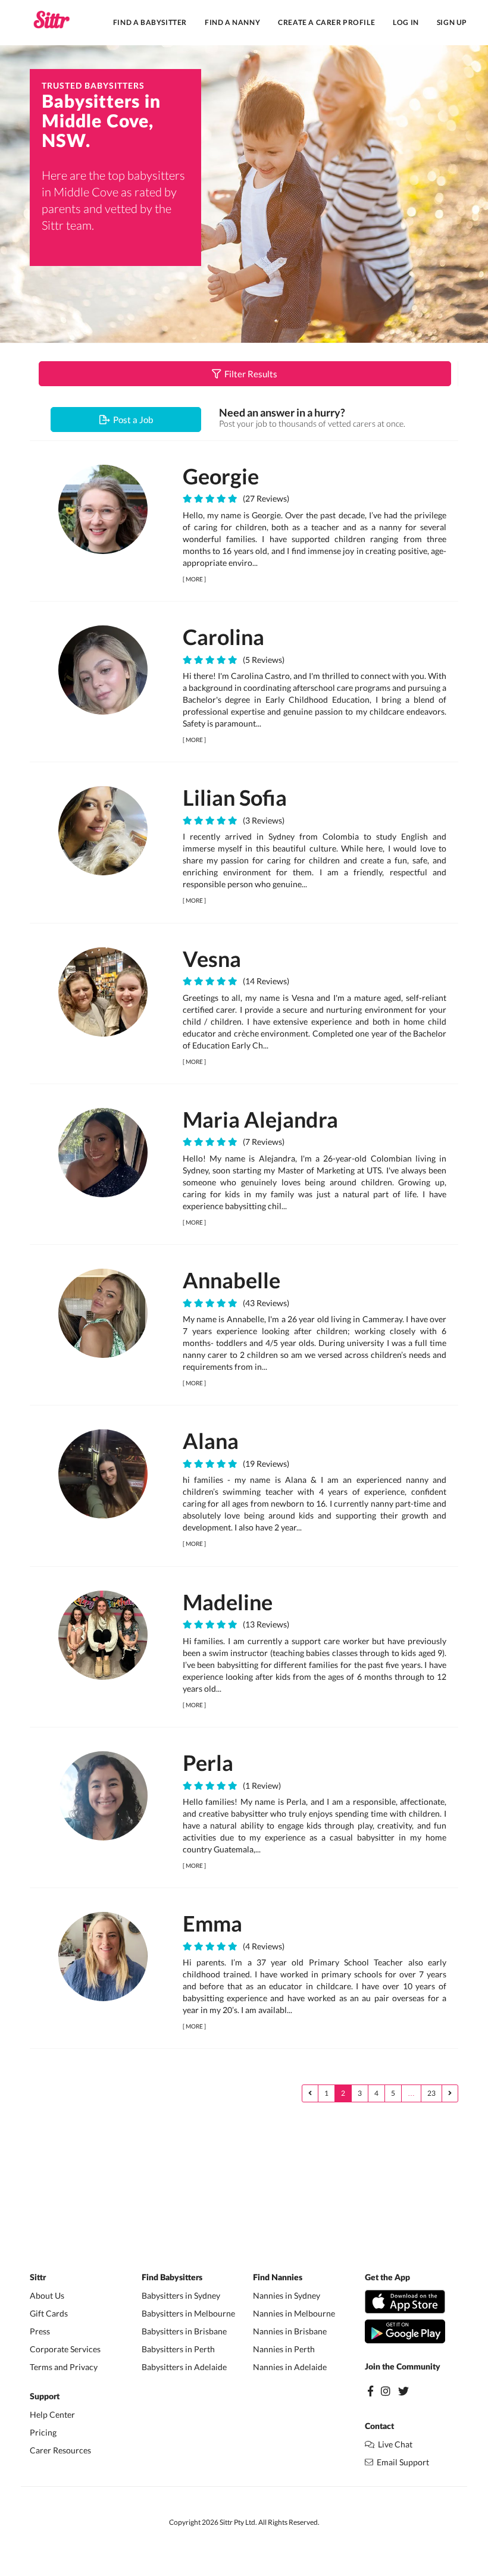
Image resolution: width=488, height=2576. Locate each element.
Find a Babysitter (150, 22)
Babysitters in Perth (178, 2349)
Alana (211, 1441)
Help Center (52, 2414)
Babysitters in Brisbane (184, 2331)
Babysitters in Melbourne (188, 2313)
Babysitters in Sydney (181, 2295)
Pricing (43, 2432)
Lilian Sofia (235, 797)
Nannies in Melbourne (294, 2313)
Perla (208, 1763)
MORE (194, 579)
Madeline (228, 1602)
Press (40, 2331)
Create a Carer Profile (326, 22)
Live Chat (393, 2444)
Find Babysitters (172, 2278)
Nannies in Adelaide (290, 2367)
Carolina (223, 637)
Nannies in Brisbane (290, 2331)
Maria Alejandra (260, 1119)
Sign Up (452, 22)
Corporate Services (65, 2349)
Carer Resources (60, 2450)
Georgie (221, 476)
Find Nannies (278, 2278)
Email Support (401, 2462)
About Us (47, 2295)
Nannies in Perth (284, 2349)
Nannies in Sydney (287, 2295)
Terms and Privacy (64, 2367)
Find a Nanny (232, 22)
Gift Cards (49, 2313)
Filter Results (249, 374)
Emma (212, 1923)
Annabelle (232, 1280)
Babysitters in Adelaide (184, 2367)
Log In (406, 22)
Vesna (212, 959)
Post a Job (131, 420)
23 (431, 2093)
